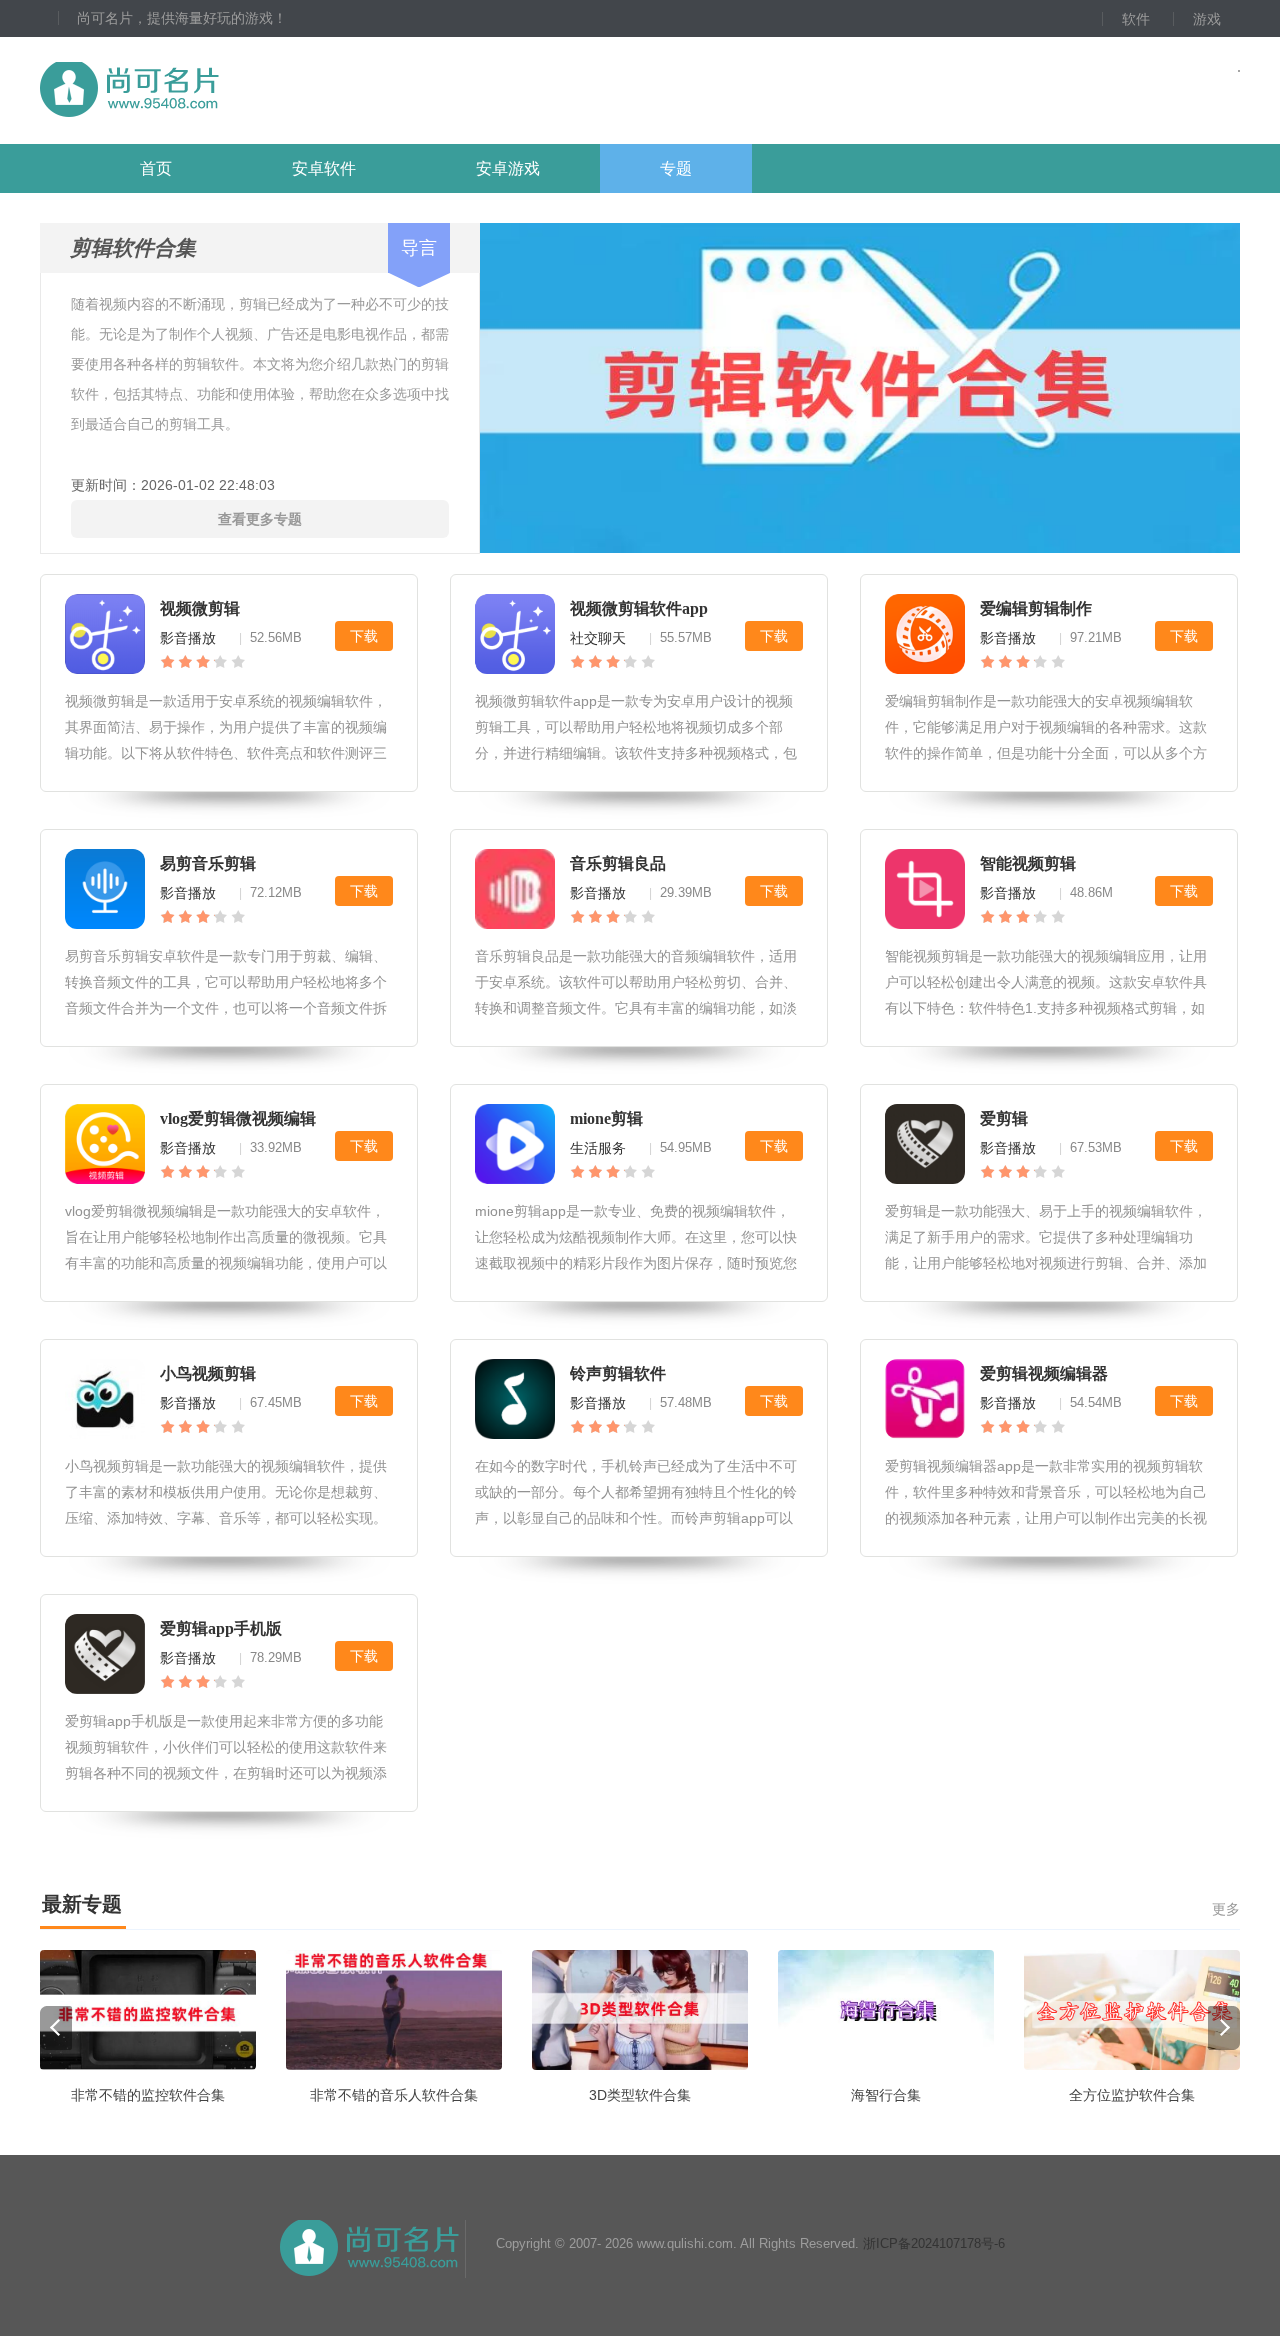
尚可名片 (239, 90)
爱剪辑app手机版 (221, 1628)
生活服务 (598, 1148)
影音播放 (188, 638)
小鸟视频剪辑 (208, 1373)
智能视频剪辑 (1028, 863)
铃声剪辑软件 (618, 1373)
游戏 (1207, 19)
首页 (156, 168)
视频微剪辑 (200, 608)
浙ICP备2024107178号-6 (934, 2243)
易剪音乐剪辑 (208, 863)
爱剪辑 (1004, 1118)
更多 (1226, 1909)
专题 (676, 168)
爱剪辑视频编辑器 (1044, 1373)
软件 (1136, 19)
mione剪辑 (606, 1118)
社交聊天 (598, 638)
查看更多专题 (260, 519)
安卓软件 (324, 168)
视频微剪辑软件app (639, 608)
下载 (364, 636)
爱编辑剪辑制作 (1036, 608)
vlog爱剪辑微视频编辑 (238, 1118)
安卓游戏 (508, 168)
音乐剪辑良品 (618, 863)
